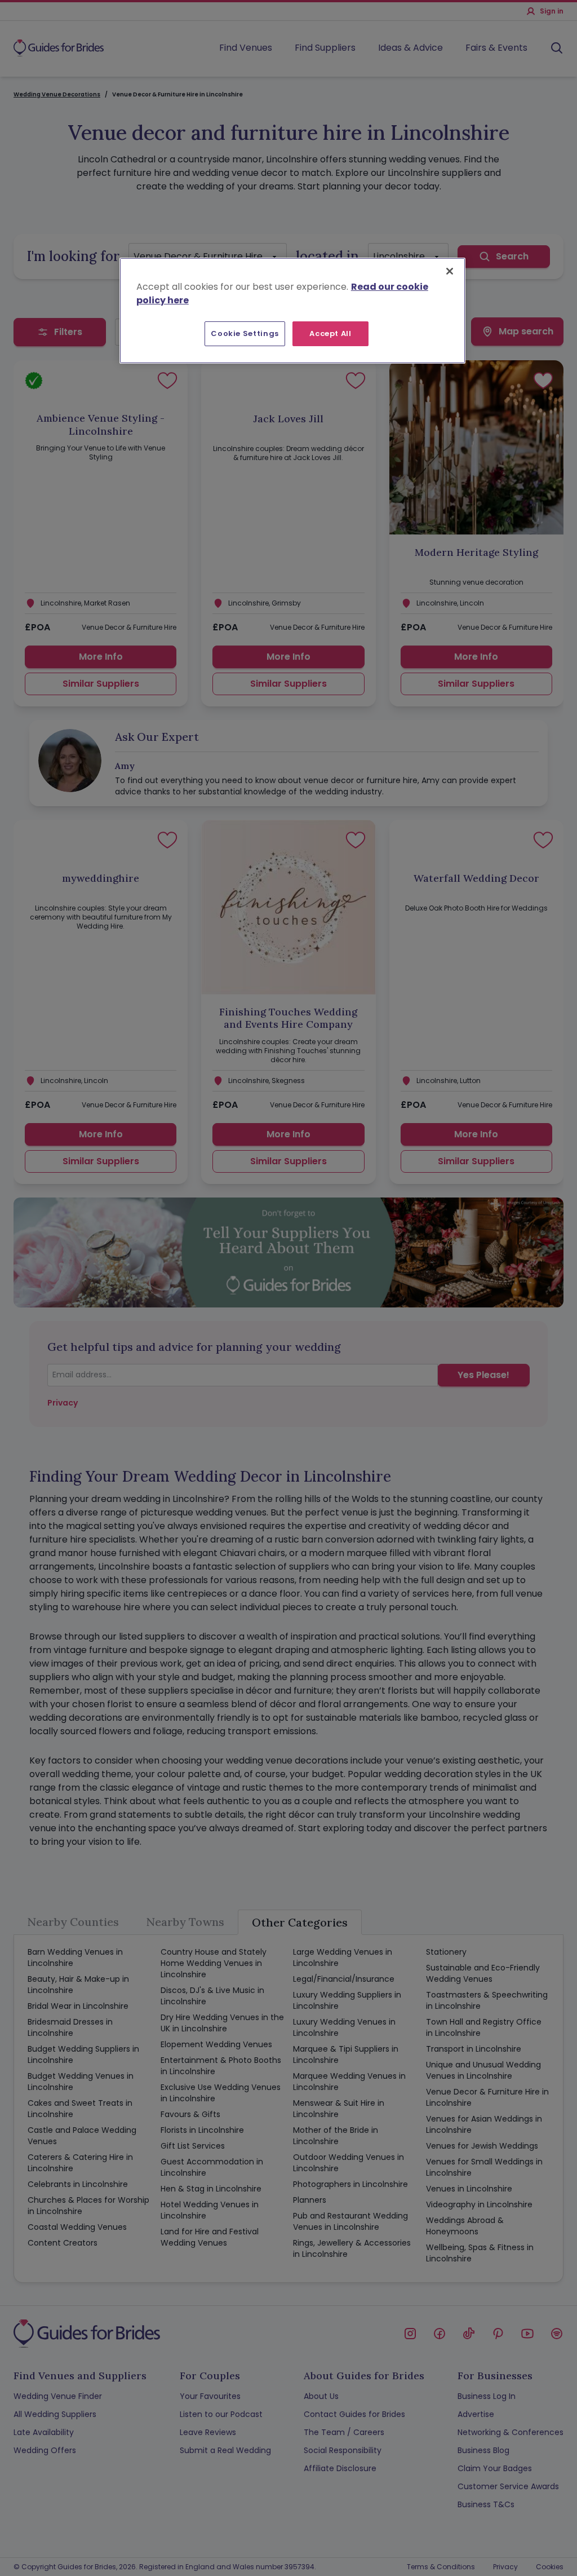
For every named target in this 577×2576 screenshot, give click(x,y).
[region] (292, 311)
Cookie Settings (245, 333)
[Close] (450, 271)
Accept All (330, 333)
